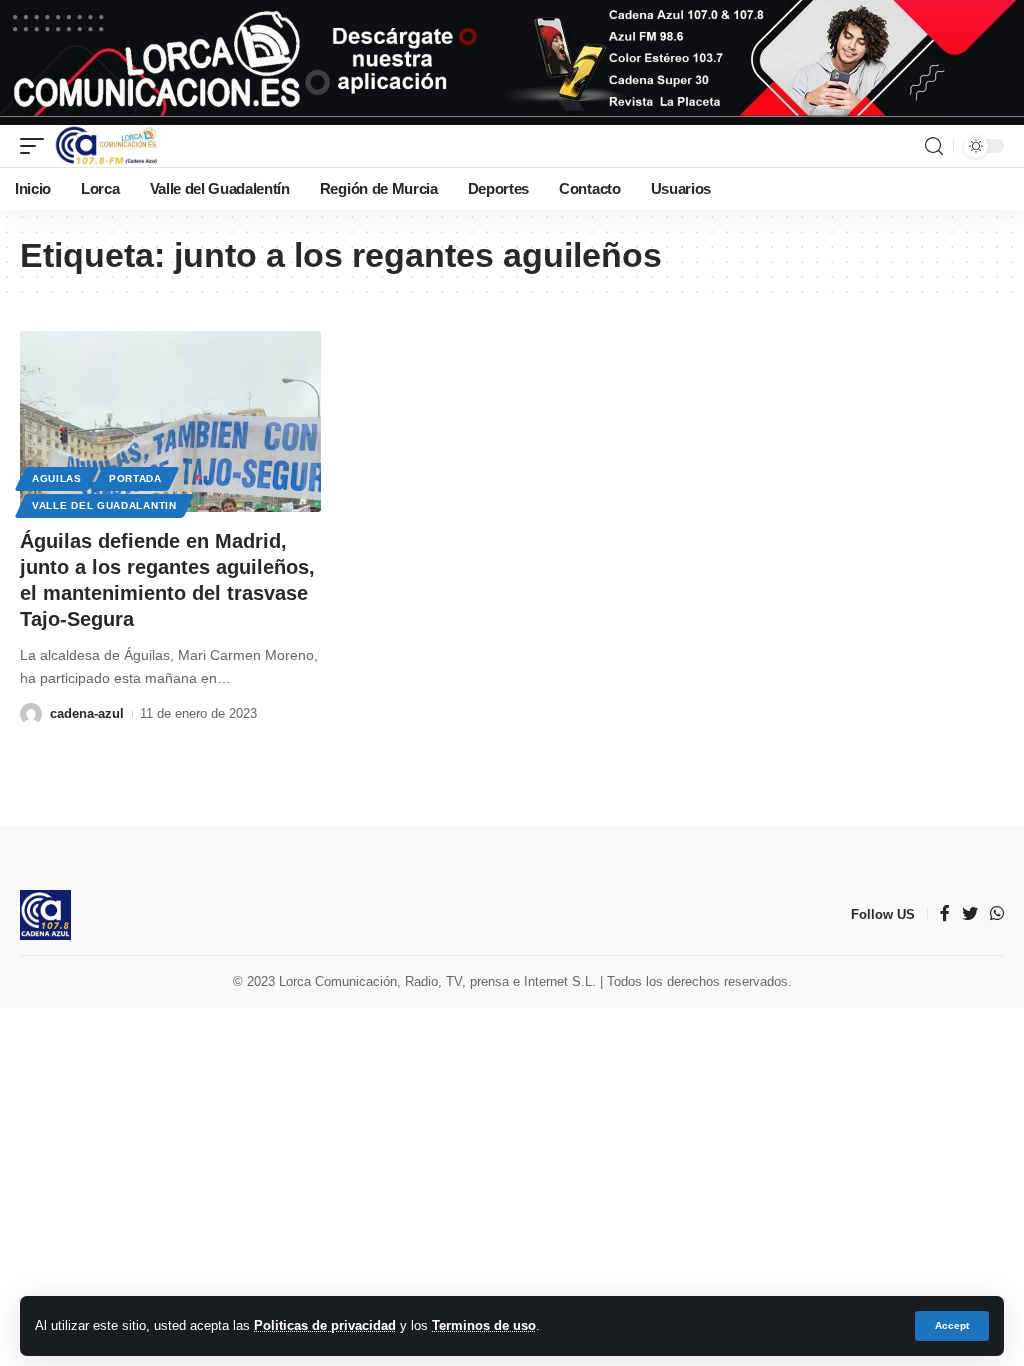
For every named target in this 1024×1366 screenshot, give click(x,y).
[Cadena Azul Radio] (106, 146)
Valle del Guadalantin (104, 505)
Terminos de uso (484, 1325)
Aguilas (57, 478)
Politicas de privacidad (325, 1325)
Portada (135, 478)
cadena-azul (87, 713)
